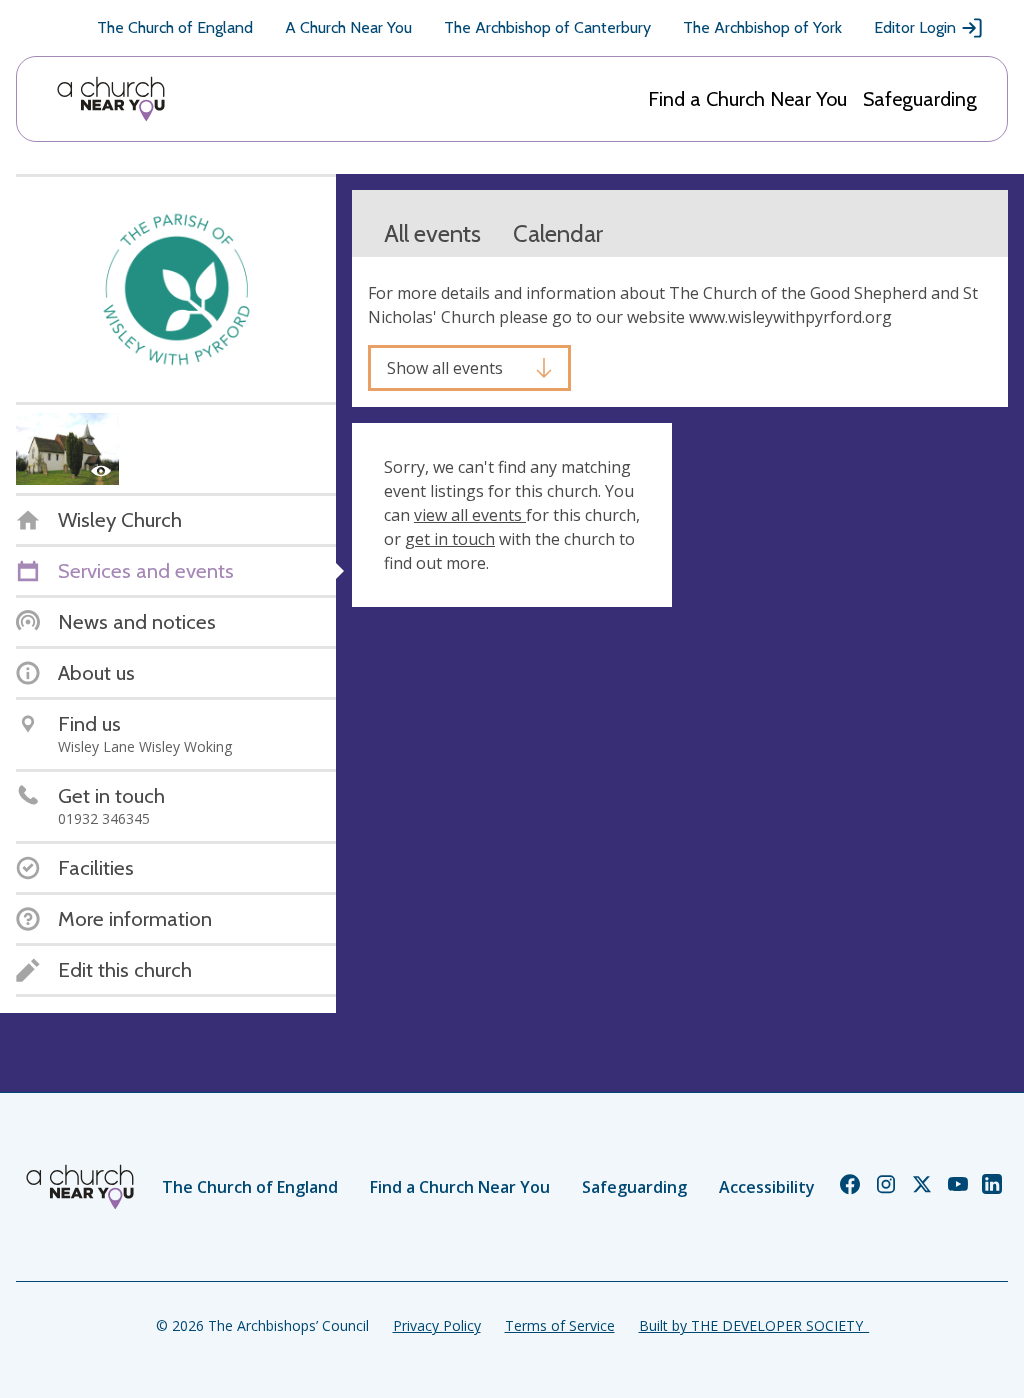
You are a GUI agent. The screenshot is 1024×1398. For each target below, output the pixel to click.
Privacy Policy (437, 1325)
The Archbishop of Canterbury (547, 27)
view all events (470, 515)
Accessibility (767, 1187)
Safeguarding (920, 99)
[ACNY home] (111, 99)
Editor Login (915, 27)
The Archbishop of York (762, 27)
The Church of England (175, 27)
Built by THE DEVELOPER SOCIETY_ (754, 1325)
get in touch (450, 539)
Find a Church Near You (747, 99)
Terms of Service (560, 1325)
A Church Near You (348, 27)
